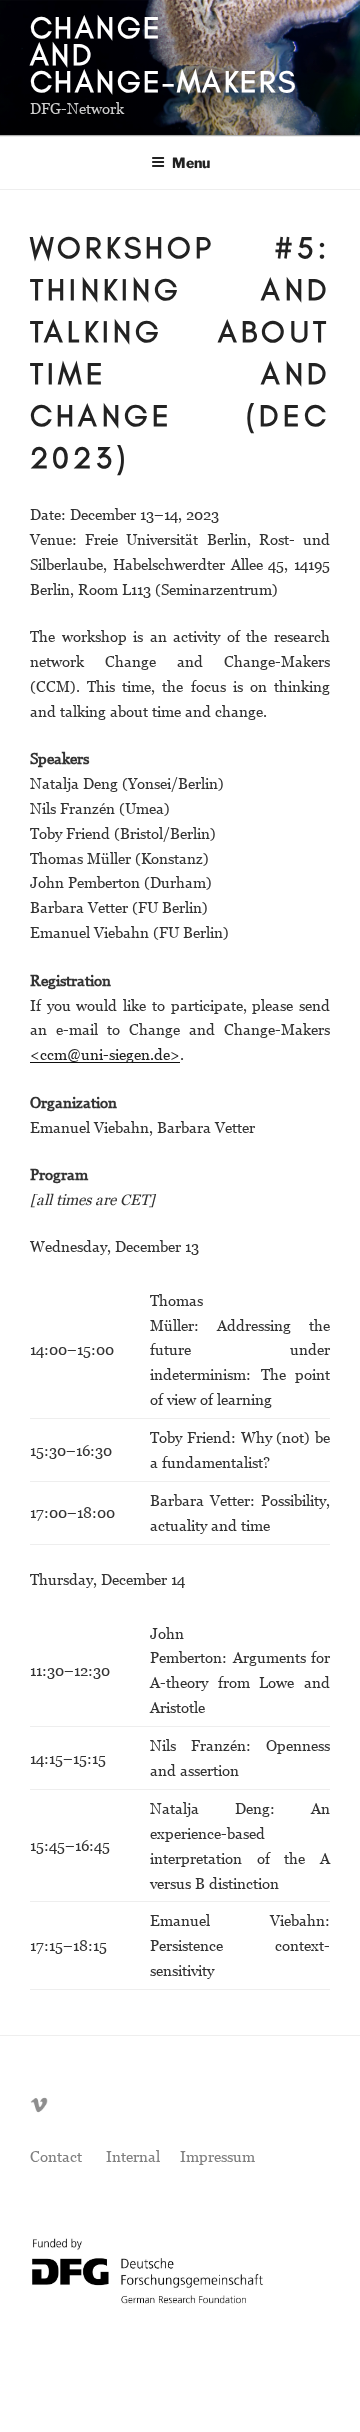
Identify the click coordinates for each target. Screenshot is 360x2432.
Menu (191, 162)
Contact (56, 2156)
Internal (133, 2156)
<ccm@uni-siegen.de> (105, 1054)
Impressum (217, 2156)
